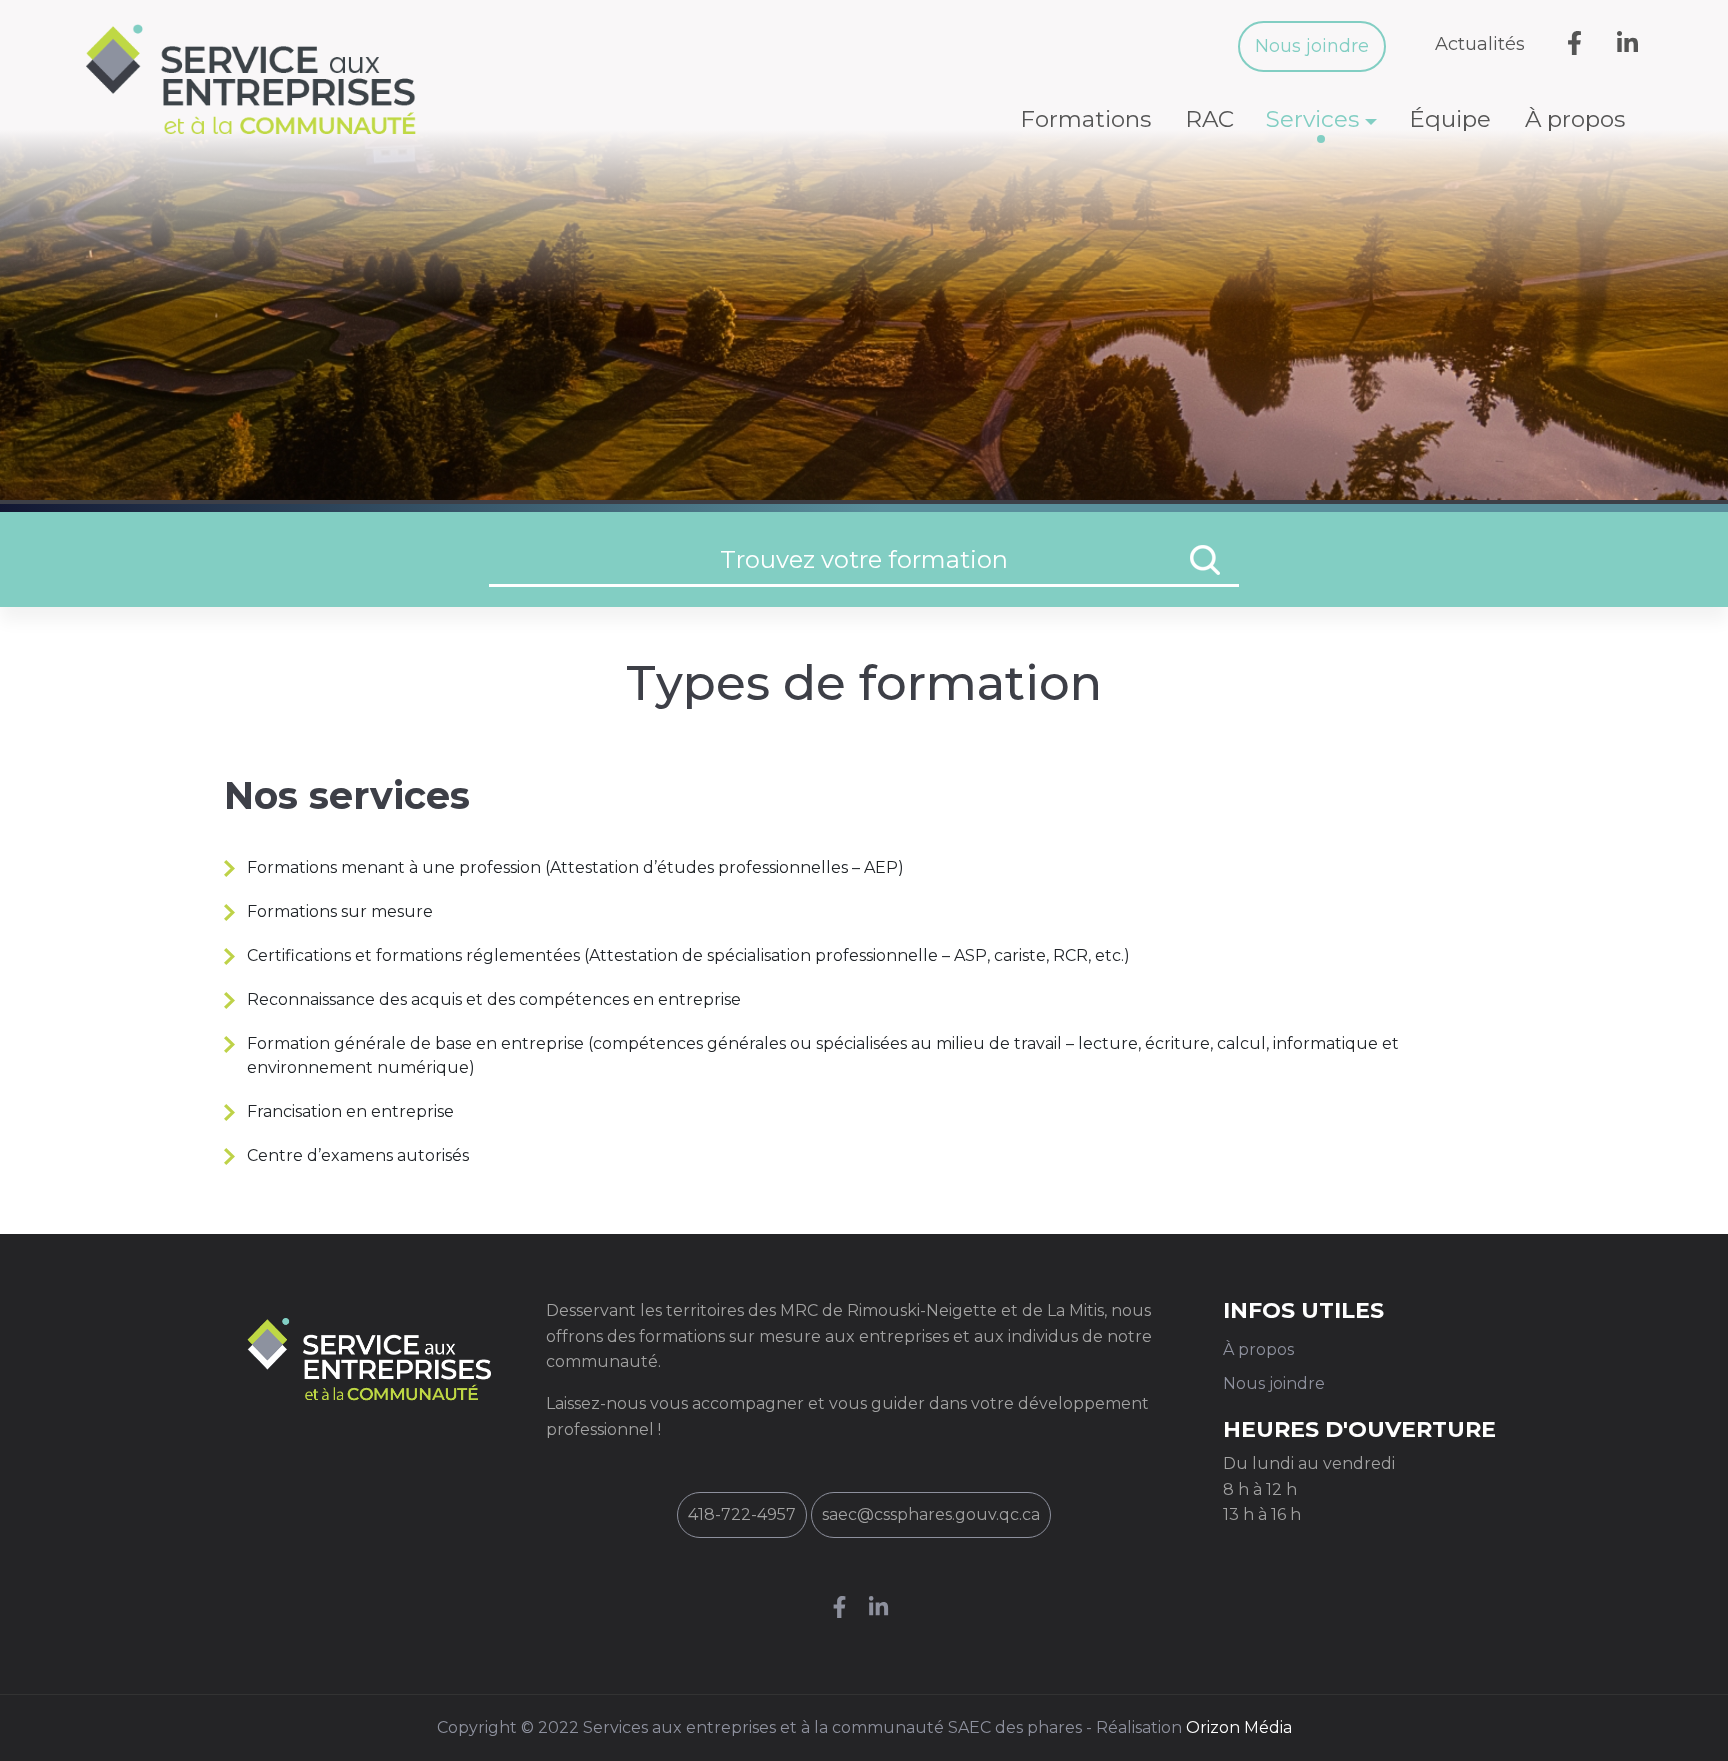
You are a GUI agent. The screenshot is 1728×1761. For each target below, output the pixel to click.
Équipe (1450, 119)
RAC (1209, 119)
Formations (1085, 119)
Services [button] (1312, 119)
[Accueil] (258, 79)
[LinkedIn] (883, 1609)
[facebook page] (844, 1609)
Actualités (1480, 44)
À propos (1575, 119)
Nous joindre (1312, 46)
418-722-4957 (742, 1514)
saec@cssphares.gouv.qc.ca (931, 1514)
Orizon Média (1239, 1727)
